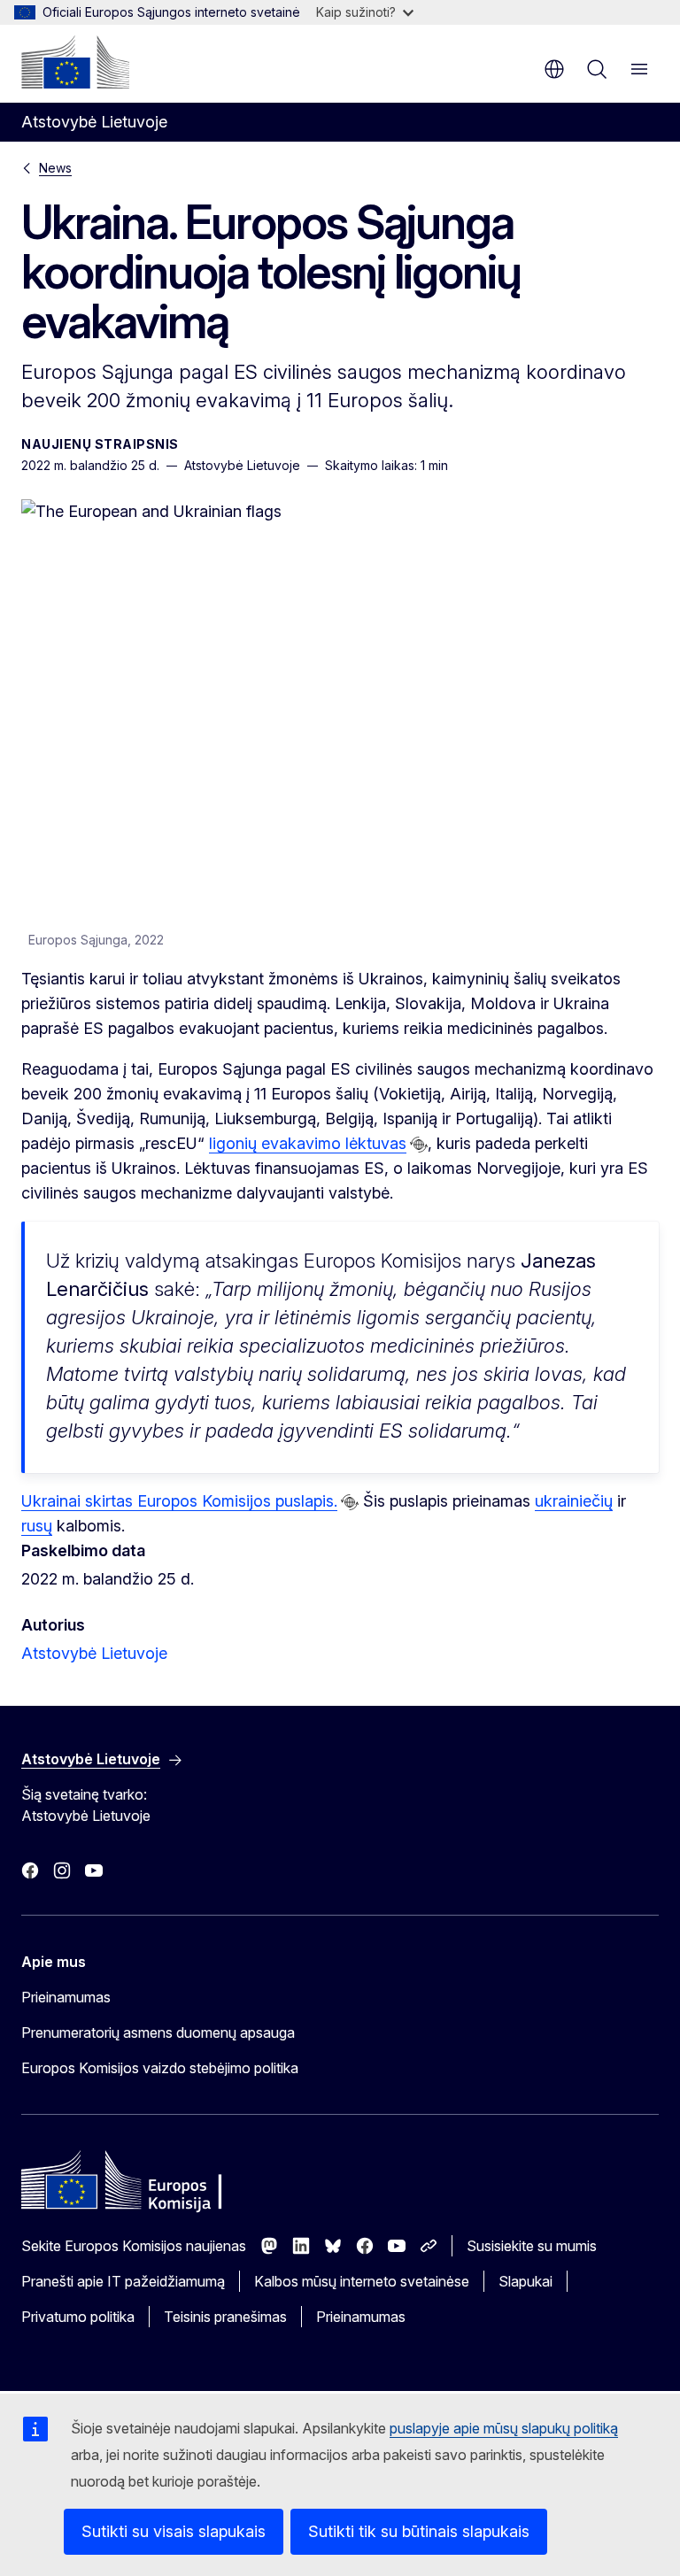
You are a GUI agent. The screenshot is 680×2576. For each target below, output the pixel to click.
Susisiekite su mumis (532, 2246)
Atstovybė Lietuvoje (94, 1653)
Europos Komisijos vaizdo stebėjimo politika (160, 2068)
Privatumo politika (78, 2317)
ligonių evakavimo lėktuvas (308, 1143)
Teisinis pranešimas (225, 2317)
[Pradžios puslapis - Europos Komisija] (75, 62)
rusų (37, 1526)
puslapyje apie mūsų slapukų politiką (504, 2428)
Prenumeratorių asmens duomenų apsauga (158, 2032)
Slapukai (525, 2281)
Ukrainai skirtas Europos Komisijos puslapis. (179, 1501)
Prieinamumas (66, 1997)
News (55, 168)
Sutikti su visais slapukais (174, 2531)
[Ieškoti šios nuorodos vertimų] (419, 1145)
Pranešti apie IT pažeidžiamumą (123, 2281)
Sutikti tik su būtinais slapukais (419, 2531)
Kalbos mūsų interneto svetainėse (362, 2281)
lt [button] (554, 69)
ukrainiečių (574, 1501)
